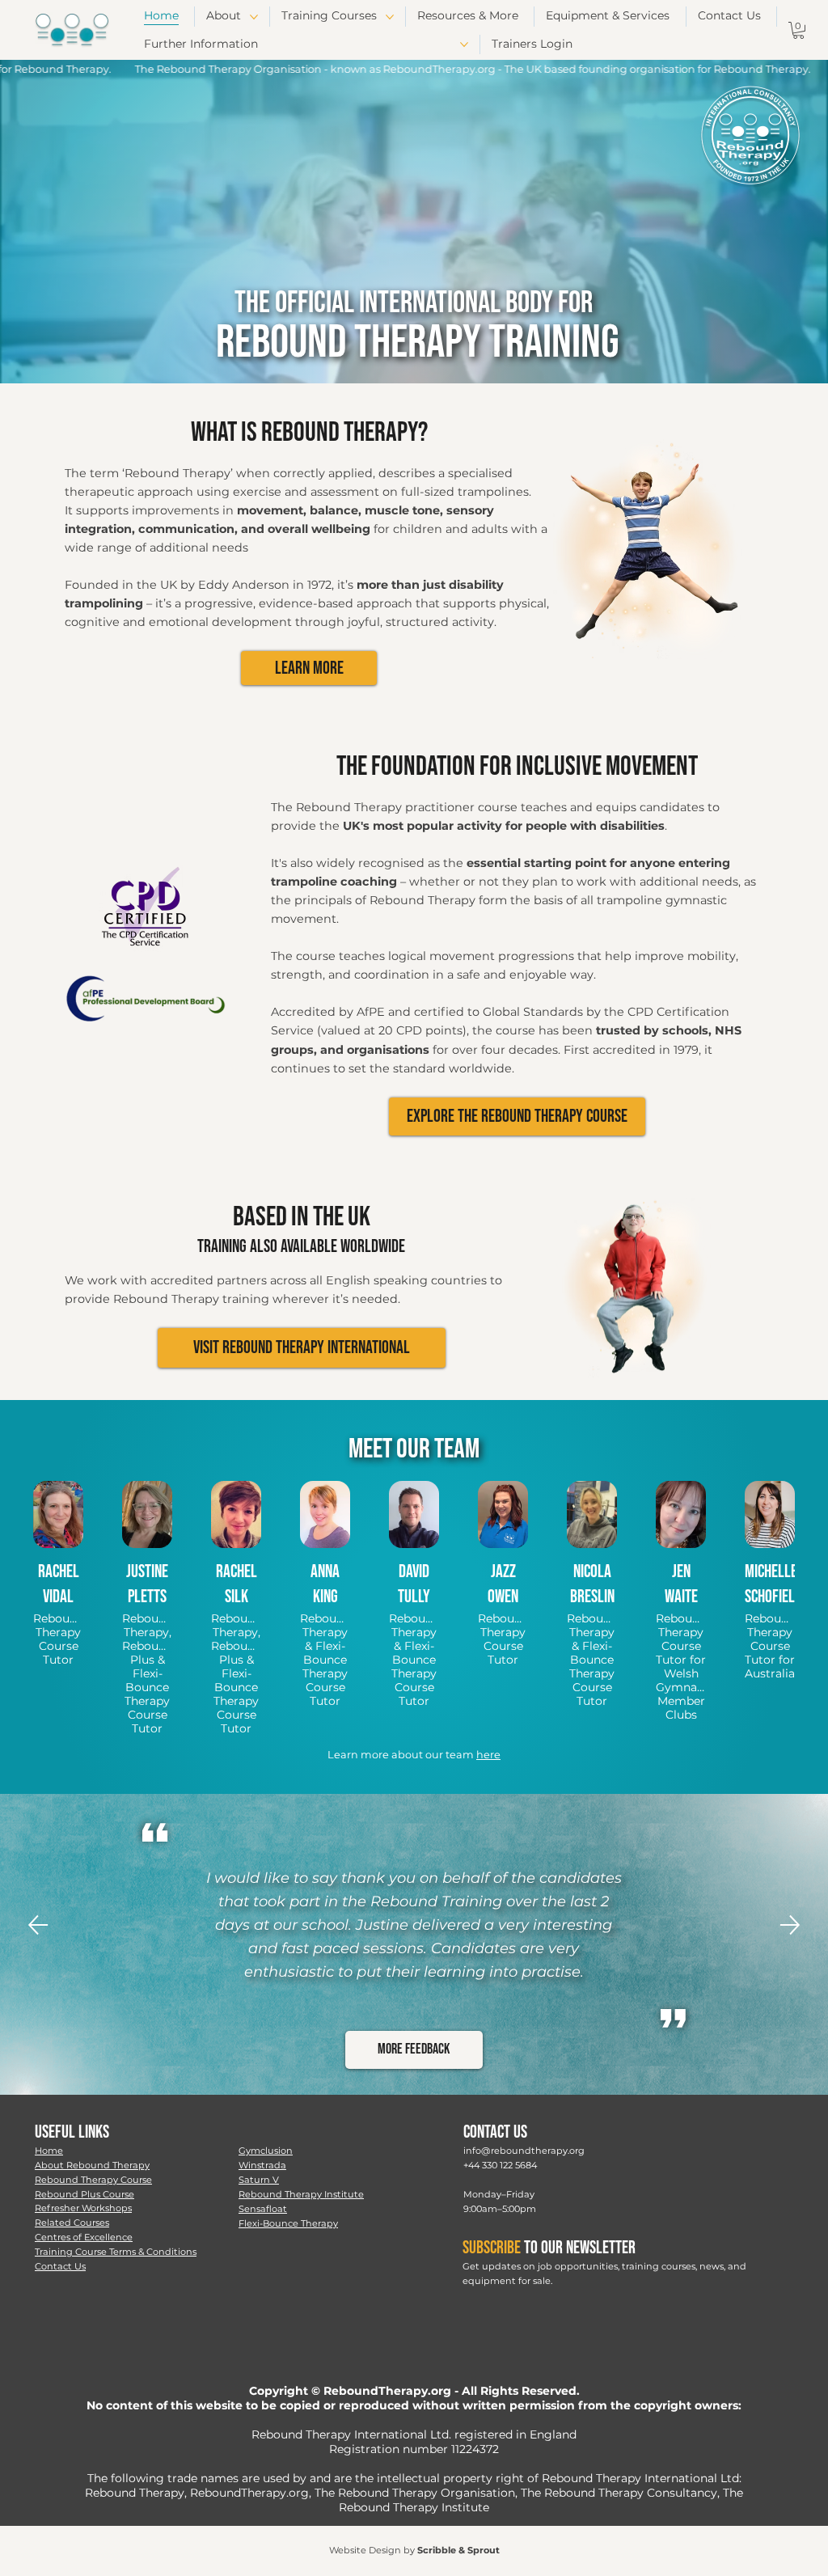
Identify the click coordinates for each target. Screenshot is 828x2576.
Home (49, 2151)
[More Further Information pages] (464, 44)
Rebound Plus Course (84, 2194)
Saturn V (259, 2180)
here (488, 1755)
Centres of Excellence (84, 2237)
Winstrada (262, 2165)
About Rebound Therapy (92, 2165)
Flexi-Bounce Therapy (288, 2223)
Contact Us (60, 2266)
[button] (798, 30)
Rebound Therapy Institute (301, 2194)
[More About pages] (254, 17)
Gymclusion (266, 2151)
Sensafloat (263, 2209)
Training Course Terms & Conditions (116, 2252)
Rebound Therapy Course (93, 2180)
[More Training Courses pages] (390, 17)
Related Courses (72, 2223)
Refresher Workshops (83, 2208)
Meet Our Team (414, 1449)
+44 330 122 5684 (500, 2165)
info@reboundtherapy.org (524, 2151)
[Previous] (38, 1925)
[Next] (790, 1925)
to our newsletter (549, 2248)
